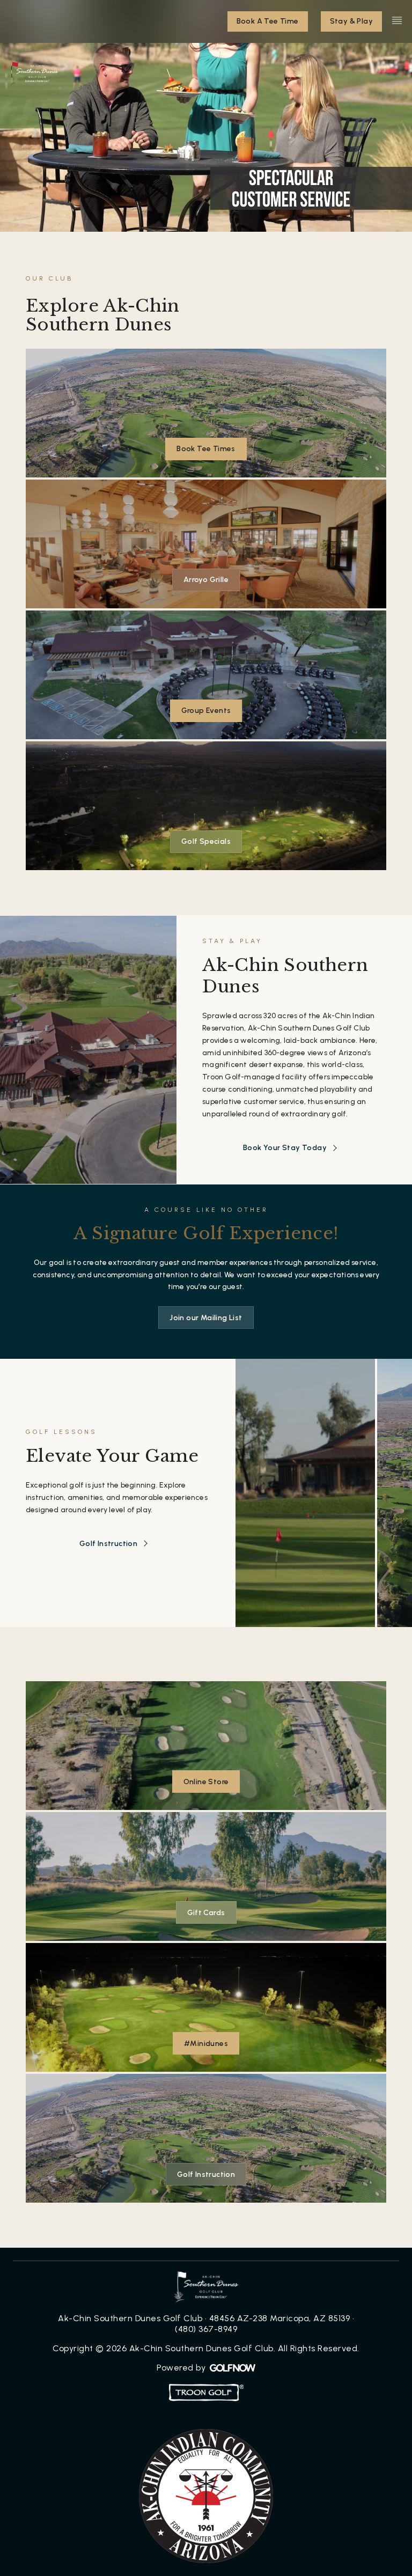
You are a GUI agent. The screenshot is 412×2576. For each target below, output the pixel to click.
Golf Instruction (108, 1544)
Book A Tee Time (268, 21)
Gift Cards (206, 1913)
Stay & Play (351, 21)
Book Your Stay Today (285, 1148)
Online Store (206, 1782)
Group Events (206, 711)
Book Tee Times (206, 449)
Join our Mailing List (206, 1318)
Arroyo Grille (206, 580)
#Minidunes (206, 2044)
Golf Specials (206, 841)
